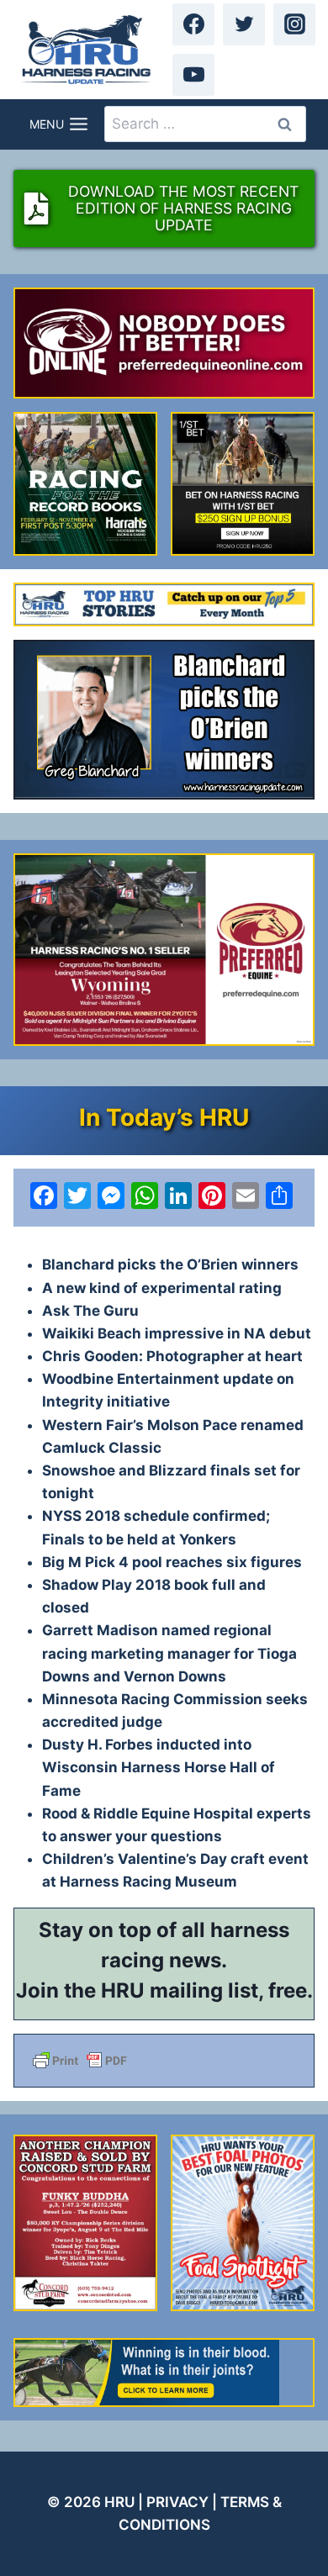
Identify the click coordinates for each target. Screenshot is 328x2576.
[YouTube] (193, 75)
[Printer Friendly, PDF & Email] (164, 2061)
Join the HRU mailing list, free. (164, 1990)
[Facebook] (193, 24)
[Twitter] (244, 24)
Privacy (177, 2502)
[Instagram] (294, 24)
